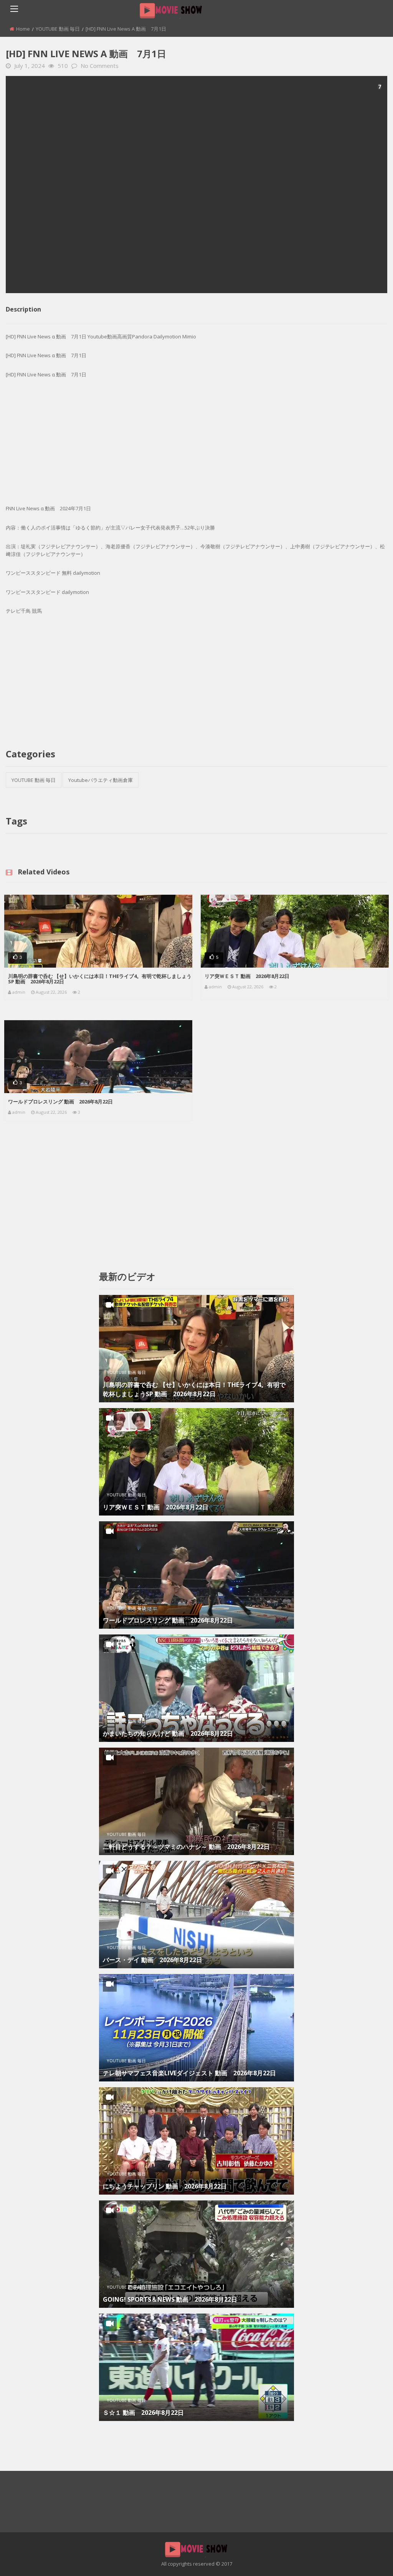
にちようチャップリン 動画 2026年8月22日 (165, 2186)
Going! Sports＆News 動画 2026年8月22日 (170, 2299)
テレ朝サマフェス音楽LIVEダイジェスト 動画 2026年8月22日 (189, 2073)
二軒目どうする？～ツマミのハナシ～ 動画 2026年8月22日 (186, 1847)
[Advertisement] (196, 185)
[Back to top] (368, 2559)
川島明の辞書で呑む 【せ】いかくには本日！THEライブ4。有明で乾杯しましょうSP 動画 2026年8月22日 (100, 979)
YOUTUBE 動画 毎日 (58, 29)
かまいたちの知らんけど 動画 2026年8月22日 (168, 1733)
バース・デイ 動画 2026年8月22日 (153, 1960)
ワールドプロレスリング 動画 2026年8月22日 (60, 1102)
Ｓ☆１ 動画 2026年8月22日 (143, 2413)
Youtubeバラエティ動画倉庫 (101, 780)
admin (19, 992)
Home (23, 29)
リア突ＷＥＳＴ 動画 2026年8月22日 (247, 976)
